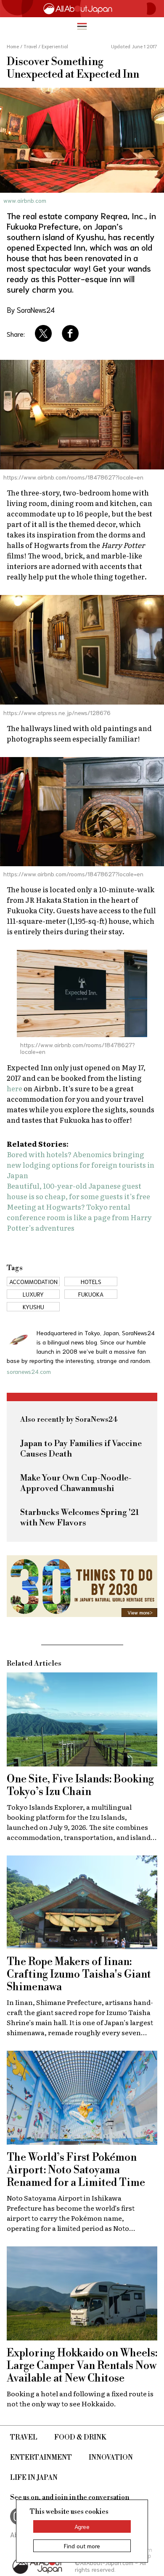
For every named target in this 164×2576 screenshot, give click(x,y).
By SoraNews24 (31, 309)
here (15, 1088)
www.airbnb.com (25, 200)
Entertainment (41, 2458)
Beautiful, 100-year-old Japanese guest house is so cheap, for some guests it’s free (78, 1191)
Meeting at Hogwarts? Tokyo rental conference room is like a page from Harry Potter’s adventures (79, 1217)
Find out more (82, 2546)
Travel (24, 2437)
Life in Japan (34, 2478)
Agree (82, 2526)
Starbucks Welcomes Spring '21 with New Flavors (80, 1518)
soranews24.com (29, 1371)
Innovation (111, 2458)
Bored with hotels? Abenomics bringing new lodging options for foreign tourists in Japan (81, 1165)
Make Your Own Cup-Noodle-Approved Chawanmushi (76, 1483)
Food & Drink (80, 2437)
